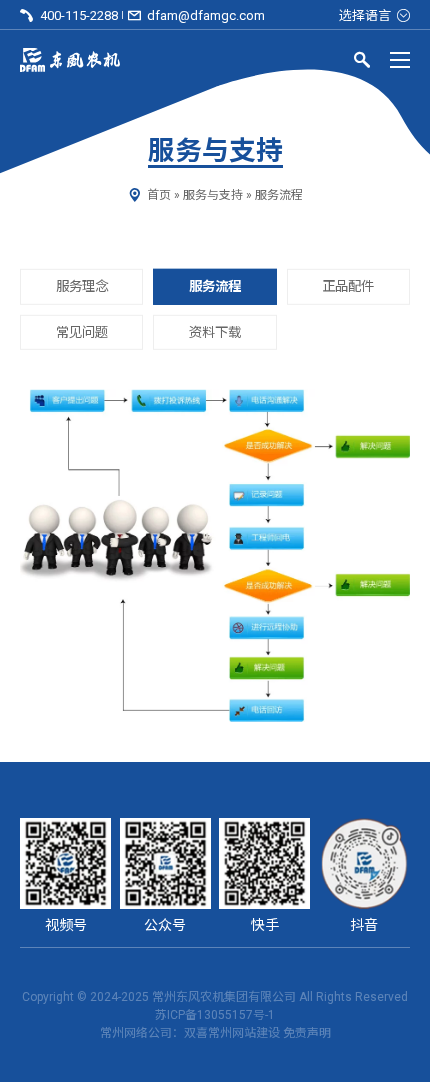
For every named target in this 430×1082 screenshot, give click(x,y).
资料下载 (215, 331)
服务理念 (82, 286)
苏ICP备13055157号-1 (215, 1015)
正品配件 (348, 286)
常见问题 (82, 331)
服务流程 (215, 286)
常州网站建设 (244, 1033)
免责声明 (307, 1033)
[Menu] (400, 60)
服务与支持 (213, 195)
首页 (159, 195)
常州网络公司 (136, 1033)
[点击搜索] (362, 63)
